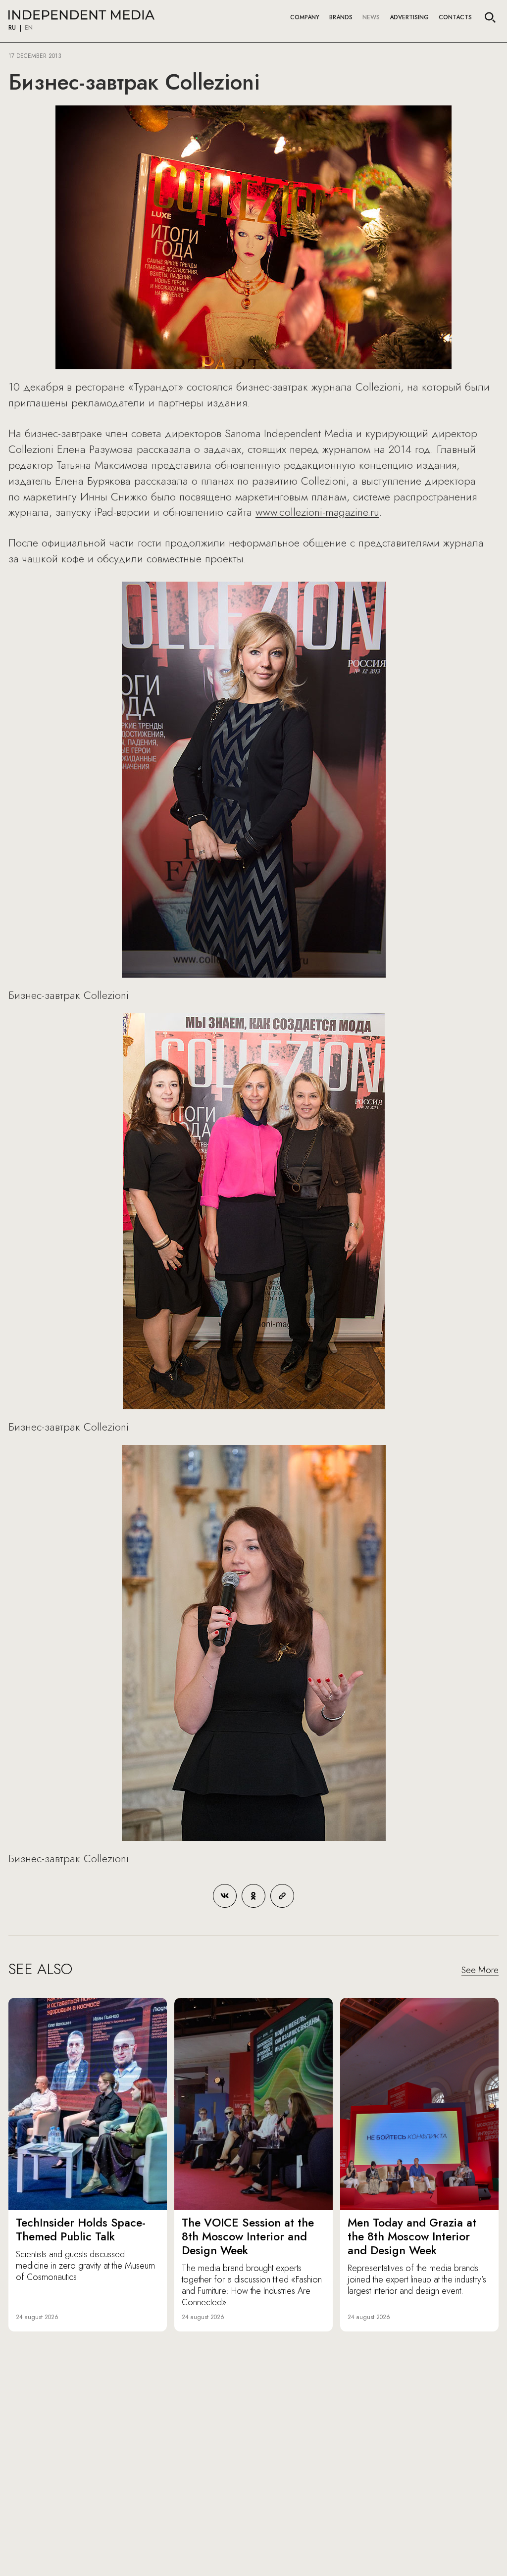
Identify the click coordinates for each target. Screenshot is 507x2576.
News (371, 17)
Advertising (409, 17)
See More (480, 1971)
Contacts (455, 17)
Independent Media (81, 15)
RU (12, 28)
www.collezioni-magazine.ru (317, 512)
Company (305, 17)
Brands (341, 17)
